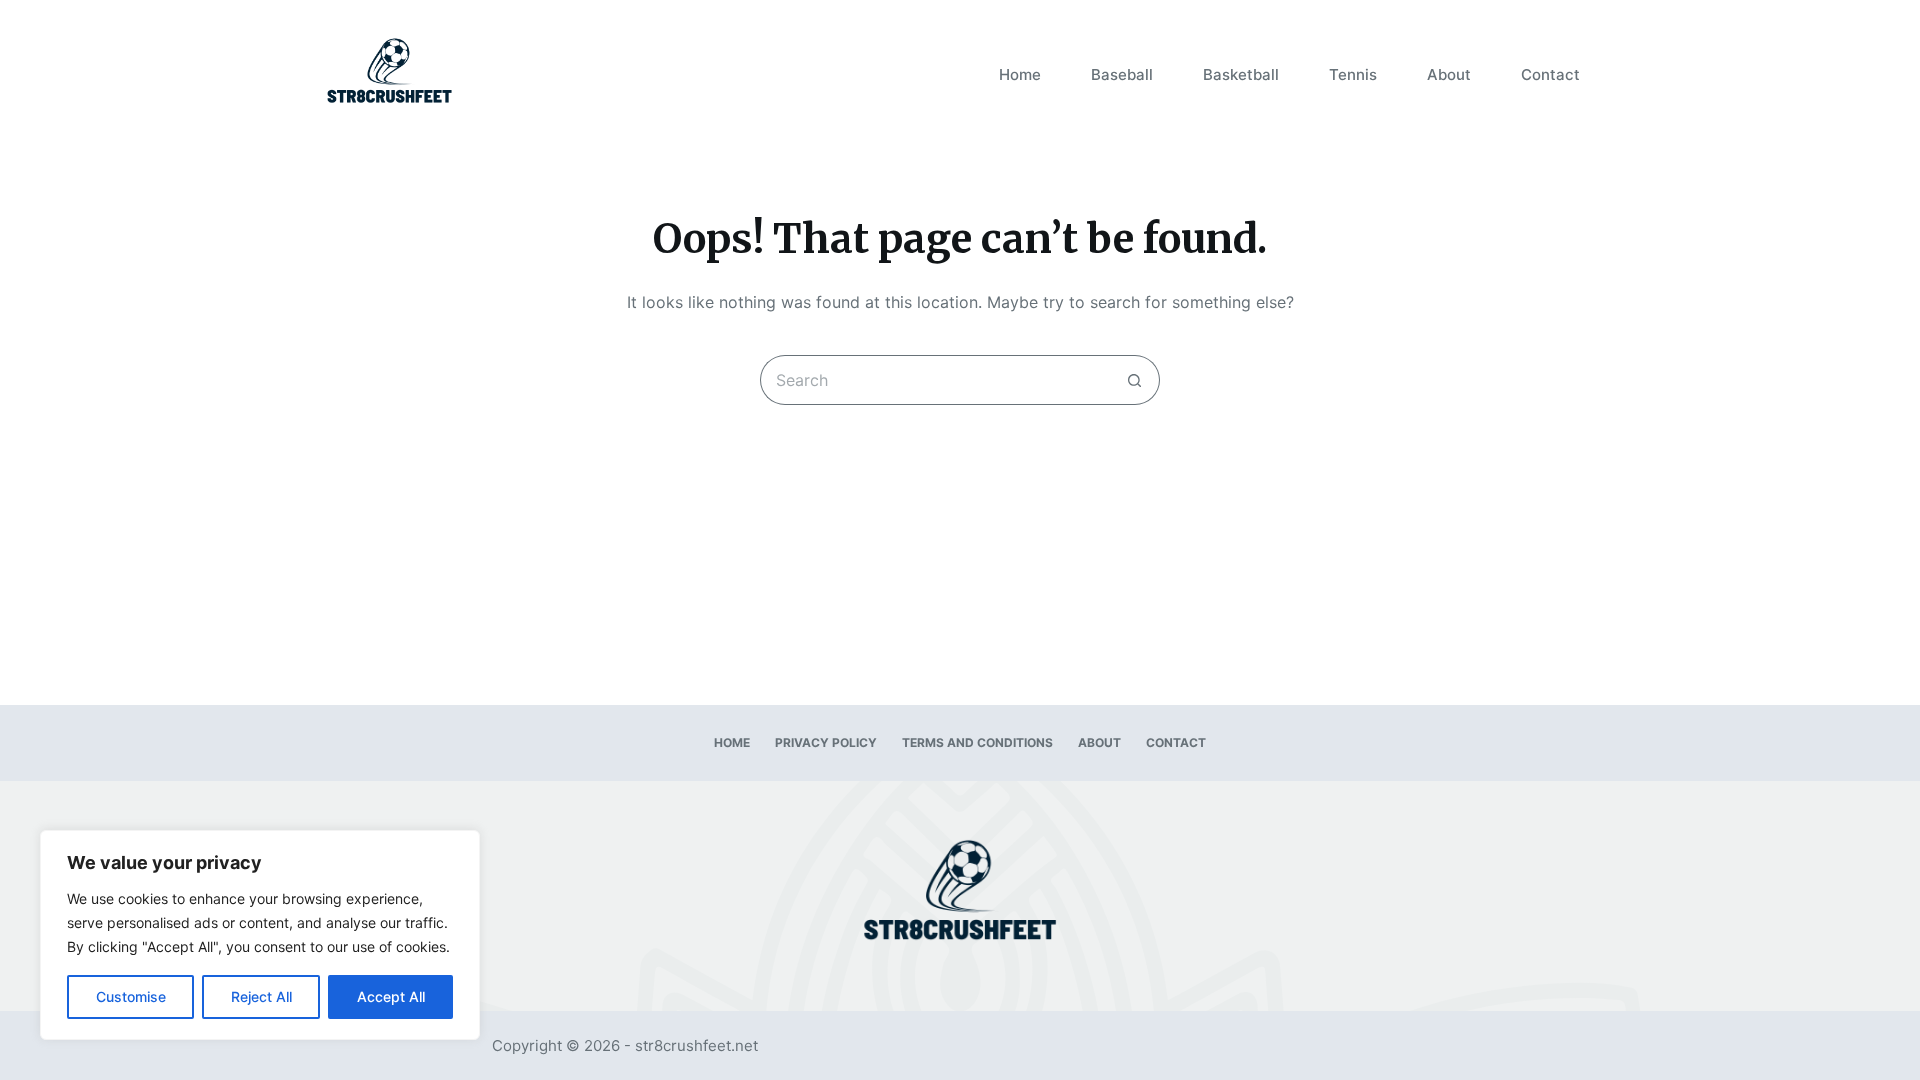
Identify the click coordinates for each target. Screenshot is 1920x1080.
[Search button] (1135, 380)
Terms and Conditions (977, 742)
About (1449, 74)
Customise (131, 996)
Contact (1550, 74)
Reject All (261, 996)
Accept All (391, 996)
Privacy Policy (826, 742)
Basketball (1241, 74)
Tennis (1353, 74)
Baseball (1122, 74)
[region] (260, 935)
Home (1020, 74)
